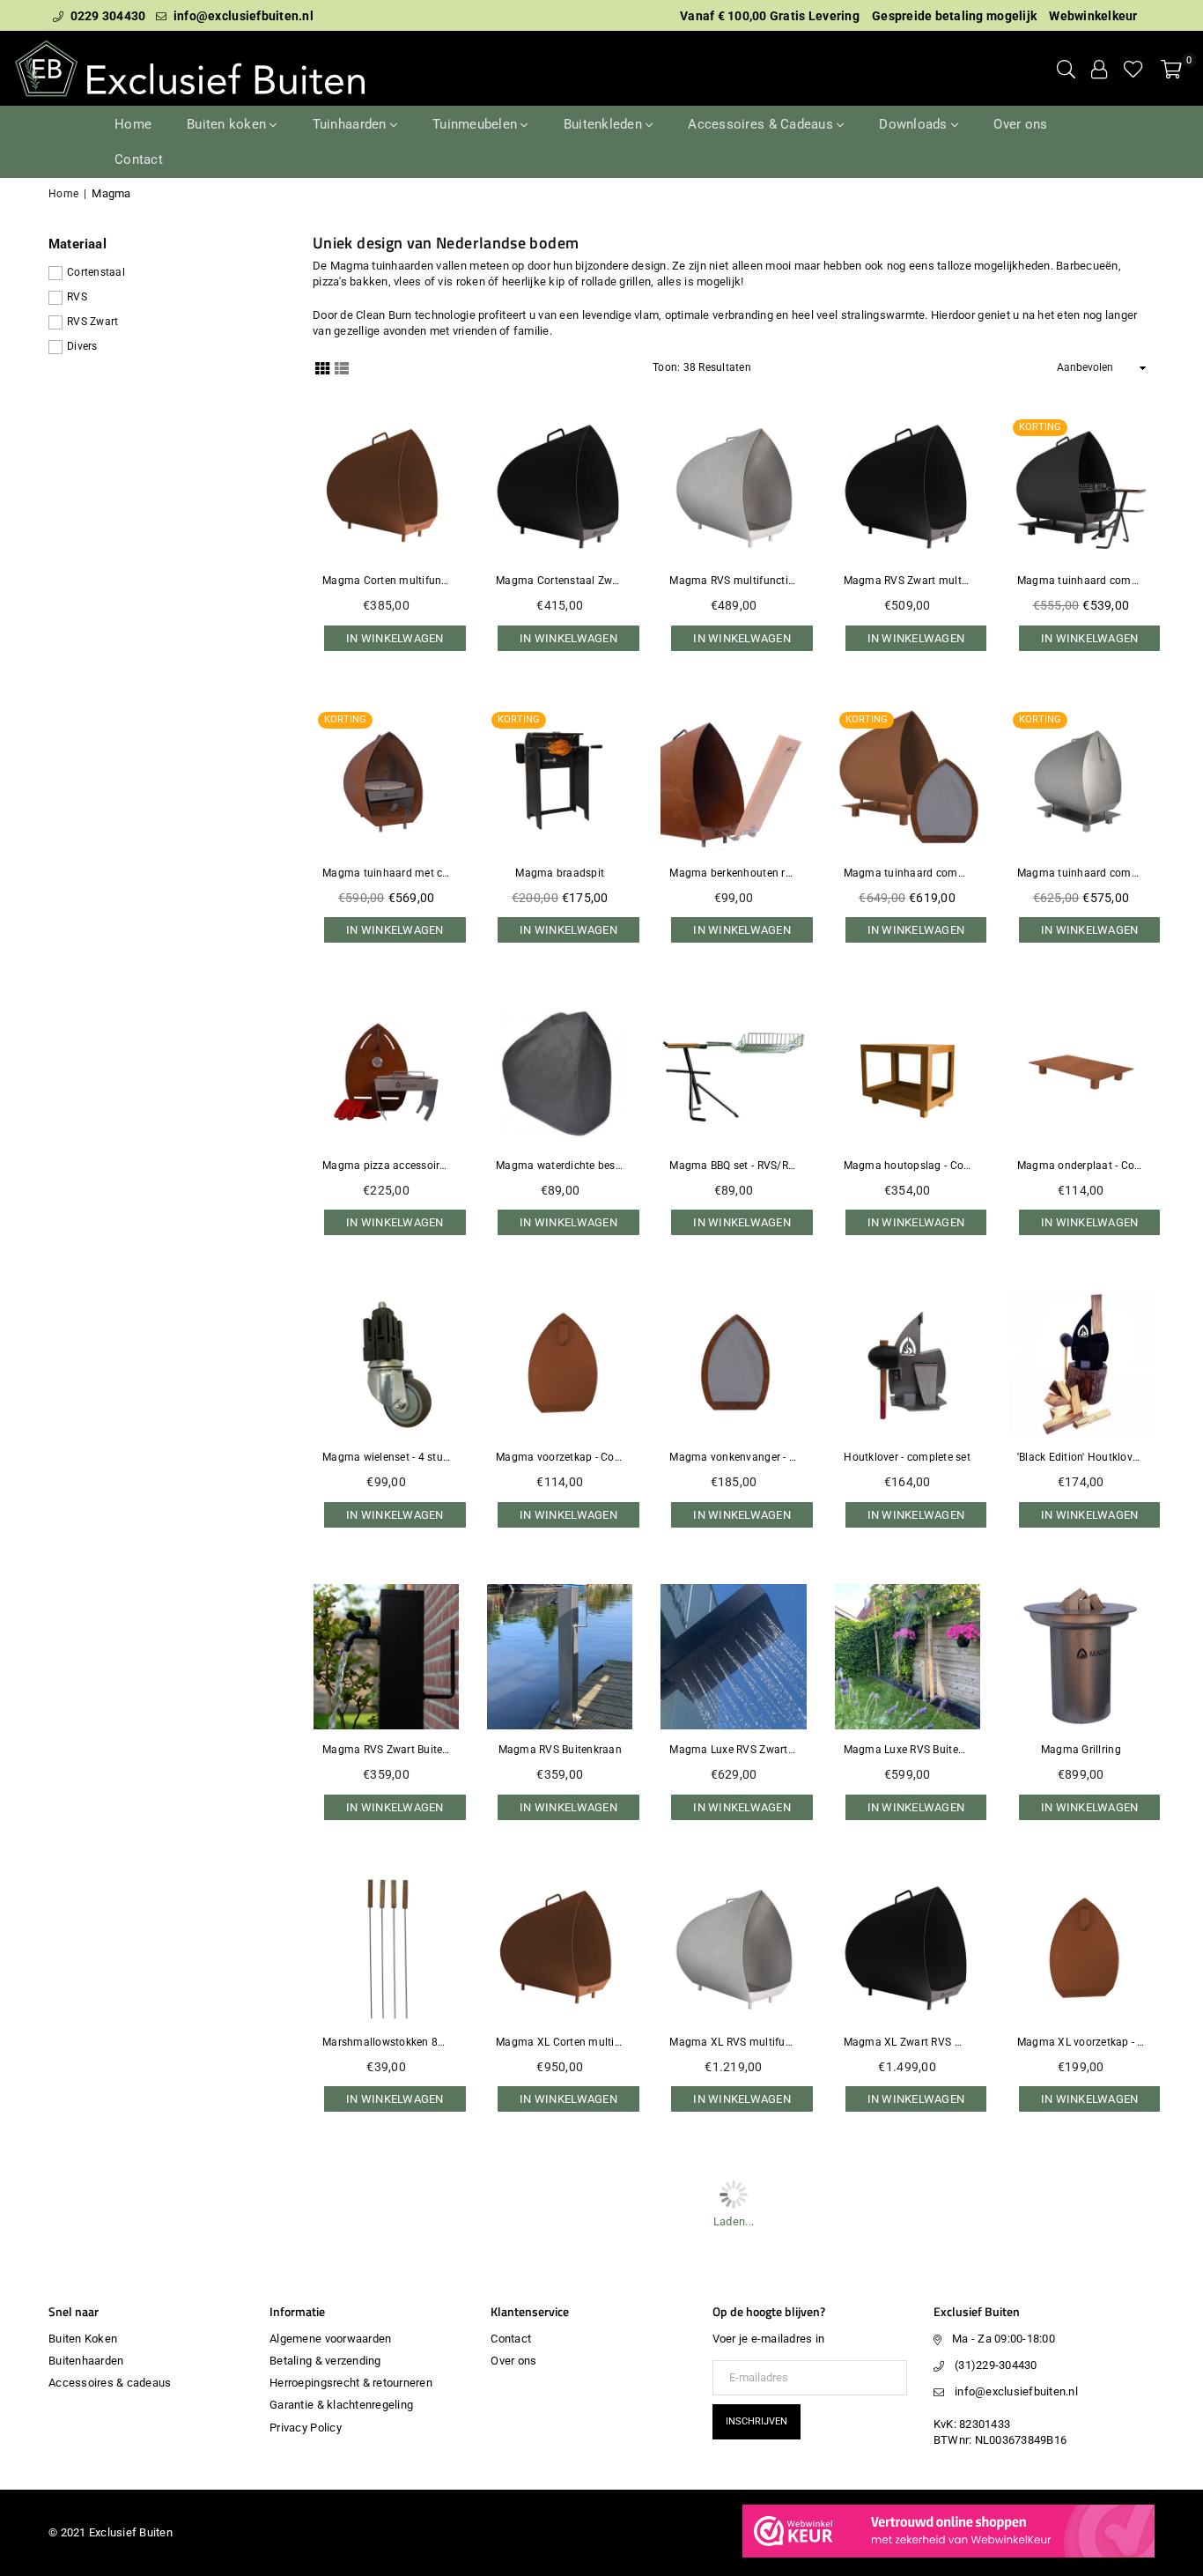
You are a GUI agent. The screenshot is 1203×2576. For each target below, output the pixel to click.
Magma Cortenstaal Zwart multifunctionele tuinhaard (560, 581)
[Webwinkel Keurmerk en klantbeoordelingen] (948, 2554)
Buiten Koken (83, 2339)
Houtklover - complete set (907, 1457)
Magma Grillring (1081, 1750)
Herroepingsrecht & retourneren (351, 2383)
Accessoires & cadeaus (110, 2383)
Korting (1040, 427)
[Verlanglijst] (1133, 69)
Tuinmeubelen (476, 124)
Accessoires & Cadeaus (762, 124)
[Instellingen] (1099, 69)
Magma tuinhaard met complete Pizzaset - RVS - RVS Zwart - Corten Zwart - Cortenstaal (386, 873)
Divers (82, 346)
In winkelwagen (395, 634)
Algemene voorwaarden (330, 2339)
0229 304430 (106, 16)
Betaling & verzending (325, 2361)
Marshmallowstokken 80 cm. (386, 2042)
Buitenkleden (605, 124)
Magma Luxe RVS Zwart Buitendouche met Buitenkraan (733, 1750)
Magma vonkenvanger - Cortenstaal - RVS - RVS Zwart (733, 1457)
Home (133, 124)
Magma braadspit (560, 873)
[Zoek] (1066, 69)
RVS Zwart (92, 322)
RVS (77, 297)
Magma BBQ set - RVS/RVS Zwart (733, 1166)
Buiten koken (228, 124)
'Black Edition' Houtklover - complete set (1081, 1457)
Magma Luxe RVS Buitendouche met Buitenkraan (908, 1750)
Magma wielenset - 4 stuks (386, 1457)
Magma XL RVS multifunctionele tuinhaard (733, 2042)
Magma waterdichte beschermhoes (560, 1166)
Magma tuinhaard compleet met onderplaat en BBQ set (1081, 581)
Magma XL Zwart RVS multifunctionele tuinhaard (908, 2042)
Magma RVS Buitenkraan (560, 1750)
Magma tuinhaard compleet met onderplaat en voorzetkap (1081, 873)
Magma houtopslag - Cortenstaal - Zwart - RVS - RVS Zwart (908, 1166)
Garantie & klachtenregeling (341, 2405)
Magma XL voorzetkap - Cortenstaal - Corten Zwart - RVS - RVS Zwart (1081, 2042)
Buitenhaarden (86, 2361)
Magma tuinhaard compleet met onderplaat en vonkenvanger (908, 873)
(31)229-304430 (996, 2365)
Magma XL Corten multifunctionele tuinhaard (560, 2042)
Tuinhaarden (351, 124)
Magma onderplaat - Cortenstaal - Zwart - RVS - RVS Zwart (1081, 1166)
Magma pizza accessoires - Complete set (386, 1166)
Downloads (915, 124)
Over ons (1020, 124)
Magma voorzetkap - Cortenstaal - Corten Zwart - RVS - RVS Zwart (560, 1457)
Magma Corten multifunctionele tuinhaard (386, 581)
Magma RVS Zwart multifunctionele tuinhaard (908, 581)
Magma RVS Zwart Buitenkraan (386, 1750)
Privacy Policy (306, 2428)
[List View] (342, 367)
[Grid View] (322, 367)
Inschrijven (756, 2421)
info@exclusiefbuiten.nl (242, 16)
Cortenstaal (96, 272)
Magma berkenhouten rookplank (733, 873)
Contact (139, 159)
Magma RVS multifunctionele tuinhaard (733, 581)
